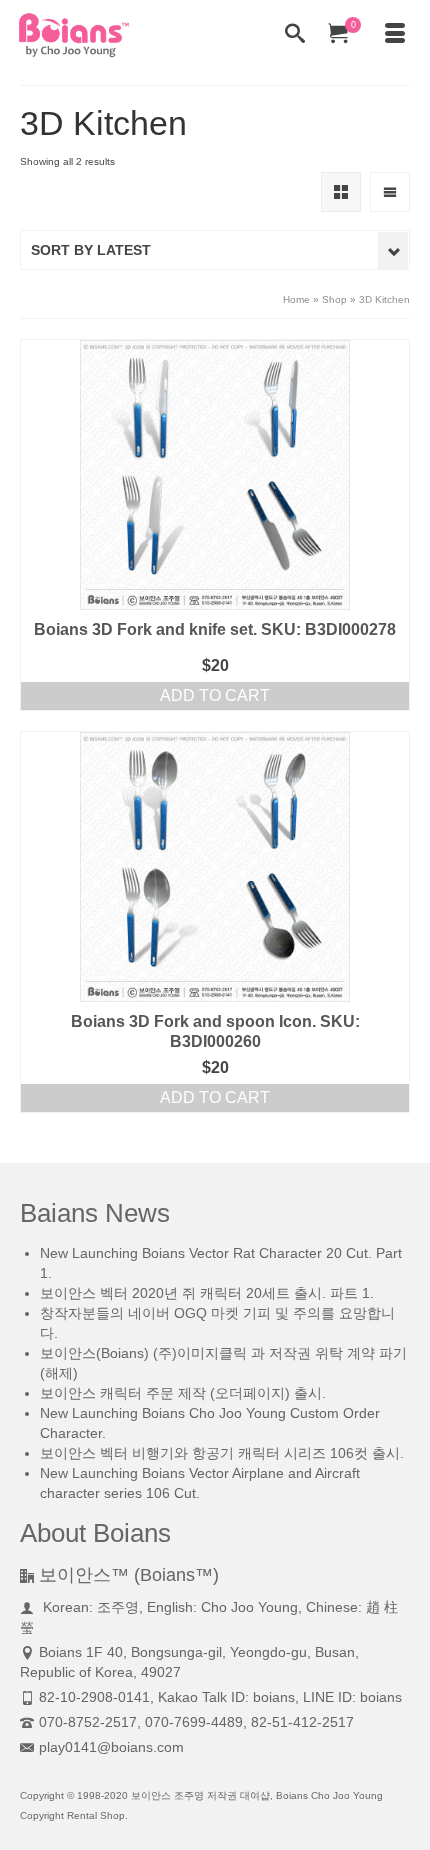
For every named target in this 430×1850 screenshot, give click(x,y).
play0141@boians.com (111, 1747)
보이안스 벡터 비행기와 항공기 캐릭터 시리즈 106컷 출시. (222, 1453)
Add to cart (215, 695)
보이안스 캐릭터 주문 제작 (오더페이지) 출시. (183, 1393)
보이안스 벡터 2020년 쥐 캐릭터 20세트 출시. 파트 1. (207, 1293)
